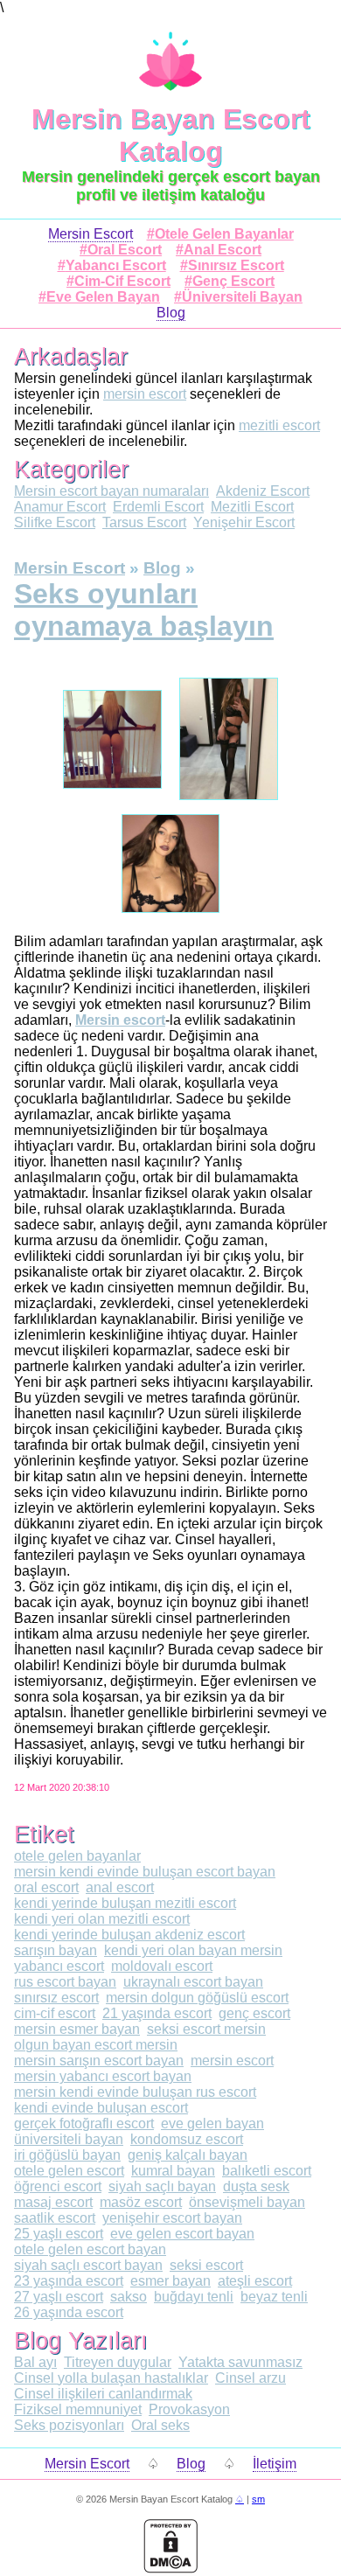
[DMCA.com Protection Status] (170, 2569)
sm (258, 2499)
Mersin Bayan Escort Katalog (171, 135)
